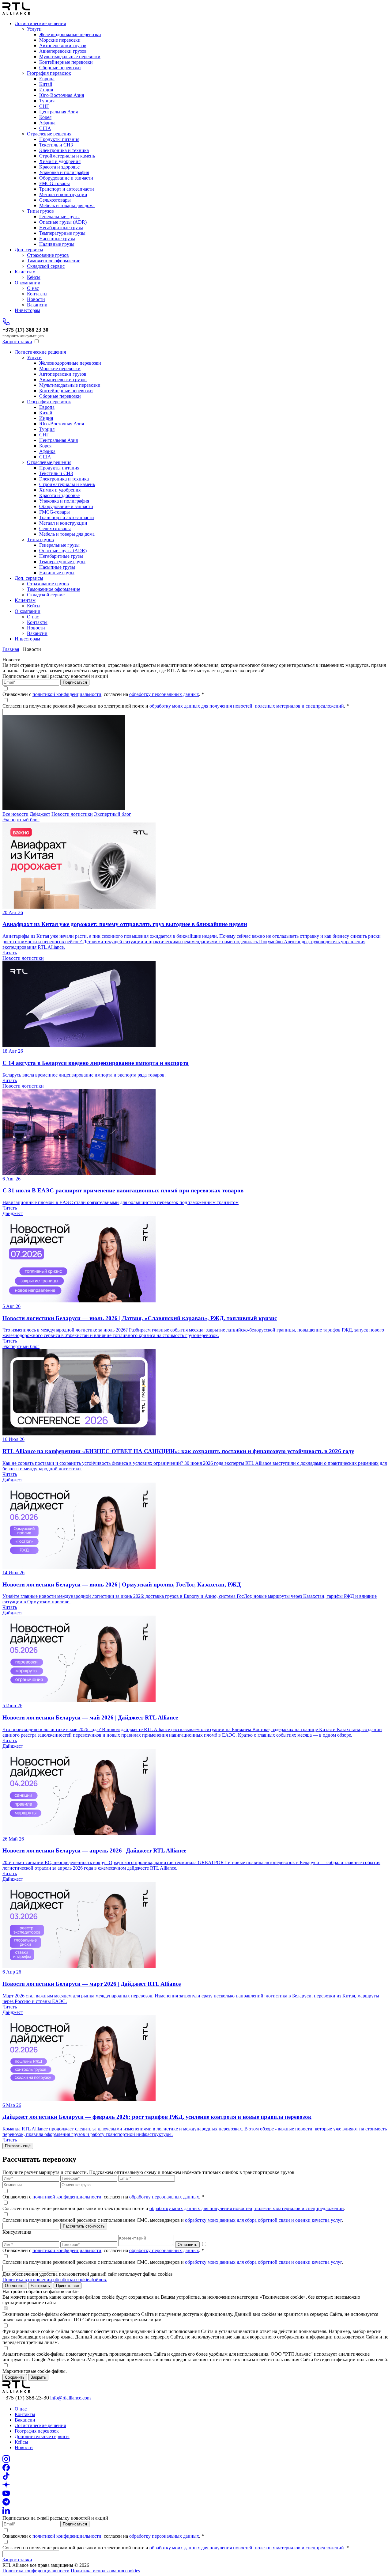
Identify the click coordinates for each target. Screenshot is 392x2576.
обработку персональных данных (164, 694)
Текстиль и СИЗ (56, 145)
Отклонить (15, 2286)
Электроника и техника (64, 150)
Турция (47, 101)
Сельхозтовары (55, 200)
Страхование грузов (48, 255)
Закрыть (38, 2377)
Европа (47, 79)
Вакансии (37, 305)
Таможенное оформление (54, 261)
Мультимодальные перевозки (70, 57)
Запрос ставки (17, 342)
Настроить (40, 2286)
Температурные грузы (62, 233)
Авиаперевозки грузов (63, 51)
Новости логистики (72, 814)
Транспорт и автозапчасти (67, 189)
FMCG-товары (55, 183)
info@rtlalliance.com (70, 2398)
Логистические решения (40, 23)
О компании (28, 283)
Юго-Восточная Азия (62, 95)
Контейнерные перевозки (66, 62)
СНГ (44, 106)
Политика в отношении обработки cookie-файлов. (55, 2280)
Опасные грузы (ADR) (63, 222)
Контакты (37, 294)
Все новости (15, 814)
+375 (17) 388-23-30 (26, 2398)
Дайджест (40, 814)
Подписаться (75, 682)
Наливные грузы (57, 244)
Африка (47, 123)
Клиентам (25, 272)
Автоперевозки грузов (63, 46)
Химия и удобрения (60, 161)
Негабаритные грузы (61, 228)
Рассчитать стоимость (84, 2226)
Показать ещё (18, 2146)
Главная (11, 649)
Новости (36, 299)
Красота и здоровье (59, 167)
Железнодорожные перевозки (70, 34)
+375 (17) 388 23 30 (25, 330)
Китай (46, 84)
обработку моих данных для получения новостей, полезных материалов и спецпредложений (247, 706)
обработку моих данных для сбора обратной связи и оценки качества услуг (263, 2220)
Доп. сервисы (29, 250)
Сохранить (15, 2377)
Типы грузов (40, 211)
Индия (46, 90)
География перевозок (49, 73)
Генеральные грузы (59, 217)
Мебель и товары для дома (67, 205)
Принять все (68, 2286)
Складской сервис (46, 266)
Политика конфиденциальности (36, 2571)
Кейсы (34, 277)
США (45, 128)
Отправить (187, 2245)
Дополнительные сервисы (42, 2436)
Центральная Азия (58, 112)
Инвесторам (27, 310)
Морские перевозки (60, 40)
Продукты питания (59, 139)
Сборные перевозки (60, 68)
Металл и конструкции (63, 194)
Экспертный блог (113, 814)
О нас (33, 288)
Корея (45, 117)
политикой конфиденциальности (67, 694)
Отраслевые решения (49, 134)
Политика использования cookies (105, 2571)
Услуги (34, 29)
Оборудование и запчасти (66, 178)
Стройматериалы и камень (67, 156)
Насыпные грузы (57, 239)
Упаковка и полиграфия (64, 172)
